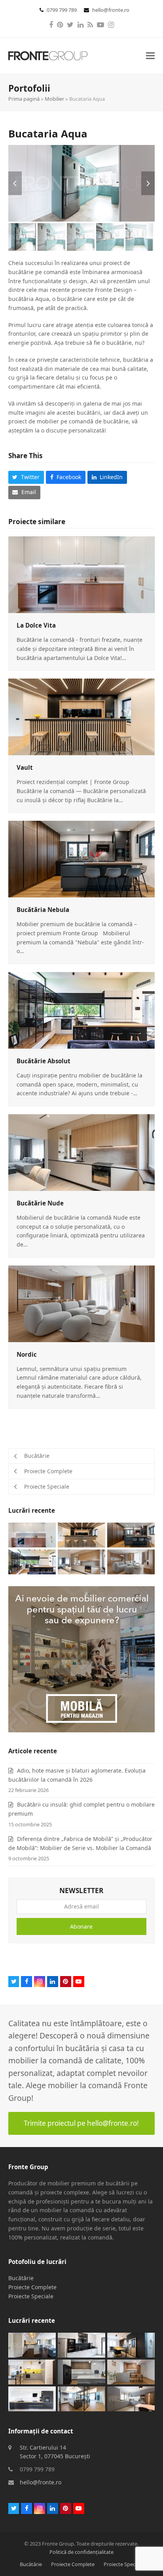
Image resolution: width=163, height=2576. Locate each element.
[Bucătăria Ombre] (131, 2344)
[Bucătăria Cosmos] (81, 2371)
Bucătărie (21, 2278)
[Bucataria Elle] (131, 2398)
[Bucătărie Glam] (32, 2344)
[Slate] (81, 2344)
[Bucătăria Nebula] (82, 858)
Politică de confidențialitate (81, 2552)
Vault (25, 767)
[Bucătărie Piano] (32, 2398)
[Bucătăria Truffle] (131, 2371)
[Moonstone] (81, 2398)
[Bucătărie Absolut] (82, 1010)
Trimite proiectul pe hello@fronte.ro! (81, 2123)
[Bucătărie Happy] (32, 2371)
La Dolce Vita (36, 625)
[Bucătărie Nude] (82, 1152)
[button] (150, 56)
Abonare (81, 1926)
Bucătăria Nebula (43, 910)
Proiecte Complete (32, 2287)
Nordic (27, 1354)
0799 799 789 (62, 10)
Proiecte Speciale (31, 2296)
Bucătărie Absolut (44, 1061)
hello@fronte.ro (111, 10)
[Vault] (82, 716)
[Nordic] (82, 1303)
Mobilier (54, 99)
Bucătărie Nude (40, 1203)
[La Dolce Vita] (82, 574)
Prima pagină (24, 99)
